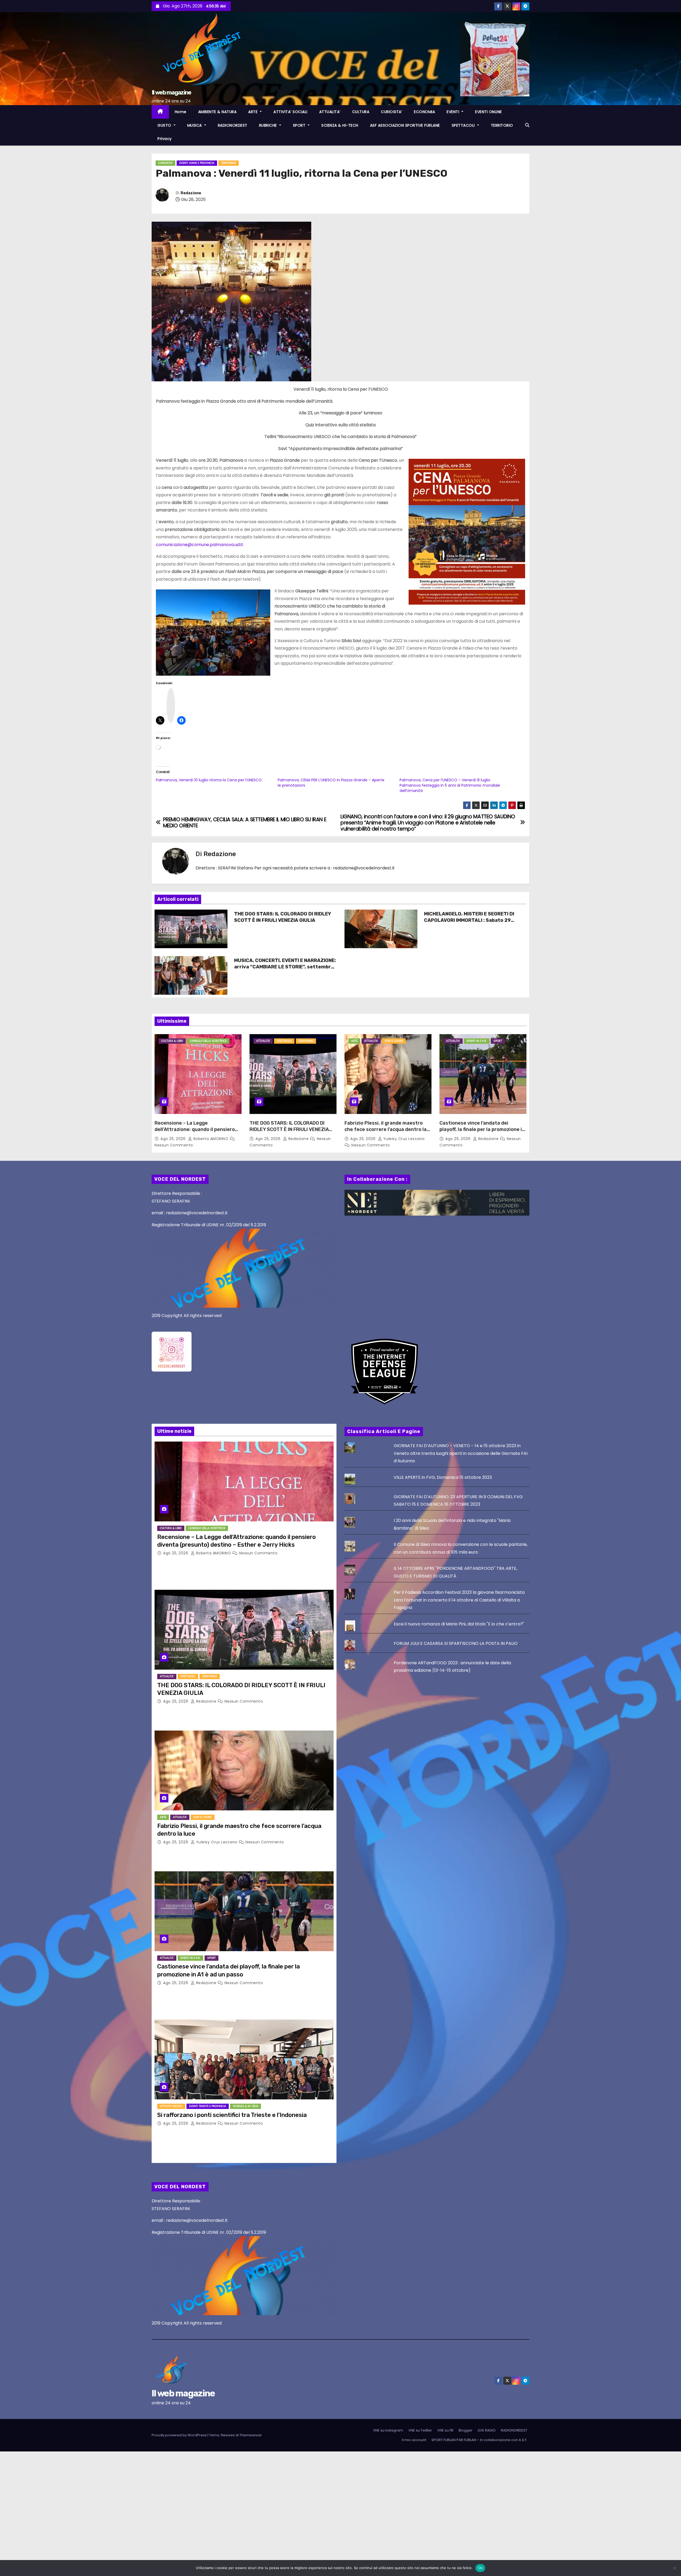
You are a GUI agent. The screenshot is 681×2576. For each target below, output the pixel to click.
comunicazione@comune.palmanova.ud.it (200, 545)
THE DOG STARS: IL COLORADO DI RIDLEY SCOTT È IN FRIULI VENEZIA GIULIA (283, 917)
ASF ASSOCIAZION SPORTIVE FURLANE (405, 125)
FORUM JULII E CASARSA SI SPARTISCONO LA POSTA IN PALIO (456, 1643)
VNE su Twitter (420, 2430)
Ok (480, 2568)
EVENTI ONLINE (489, 112)
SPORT (300, 125)
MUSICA (195, 125)
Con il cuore (394, 1041)
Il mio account (414, 2440)
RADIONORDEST (233, 125)
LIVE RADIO (487, 2430)
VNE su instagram (388, 2430)
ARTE (254, 112)
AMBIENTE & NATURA (217, 112)
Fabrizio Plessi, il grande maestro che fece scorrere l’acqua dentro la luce (386, 1129)
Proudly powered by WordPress (180, 2435)
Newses (228, 2435)
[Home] (160, 112)
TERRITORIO (502, 125)
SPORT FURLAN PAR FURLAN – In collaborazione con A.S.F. (479, 2440)
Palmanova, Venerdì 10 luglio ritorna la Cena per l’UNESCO (209, 780)
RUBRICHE (269, 125)
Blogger (466, 2430)
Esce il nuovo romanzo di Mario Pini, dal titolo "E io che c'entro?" (459, 1624)
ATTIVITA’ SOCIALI (290, 112)
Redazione (191, 193)
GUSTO (165, 125)
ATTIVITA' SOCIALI (171, 2106)
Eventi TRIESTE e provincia (208, 2106)
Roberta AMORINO (211, 1139)
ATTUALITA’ (330, 112)
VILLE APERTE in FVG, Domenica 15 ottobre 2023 (443, 1477)
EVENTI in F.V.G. (477, 1041)
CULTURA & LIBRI (172, 1041)
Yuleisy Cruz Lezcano (403, 1139)
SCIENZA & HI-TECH (340, 125)
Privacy (165, 139)
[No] (674, 2568)
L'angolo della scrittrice (208, 1041)
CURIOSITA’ (392, 112)
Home (181, 112)
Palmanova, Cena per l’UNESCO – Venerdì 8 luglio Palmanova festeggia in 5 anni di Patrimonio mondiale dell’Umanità (450, 785)
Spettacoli (284, 1041)
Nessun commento (174, 1145)
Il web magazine (171, 92)
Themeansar (251, 2435)
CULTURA (361, 112)
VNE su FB (445, 2430)
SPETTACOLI (464, 125)
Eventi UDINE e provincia (197, 163)
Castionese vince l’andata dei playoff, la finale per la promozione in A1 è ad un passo (482, 1129)
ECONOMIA (424, 112)
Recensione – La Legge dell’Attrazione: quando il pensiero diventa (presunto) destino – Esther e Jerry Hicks (197, 1133)
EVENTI (454, 112)
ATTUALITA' (263, 1041)
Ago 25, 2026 (174, 1139)
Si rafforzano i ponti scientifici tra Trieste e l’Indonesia (232, 2115)
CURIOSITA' (165, 163)
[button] (527, 125)
